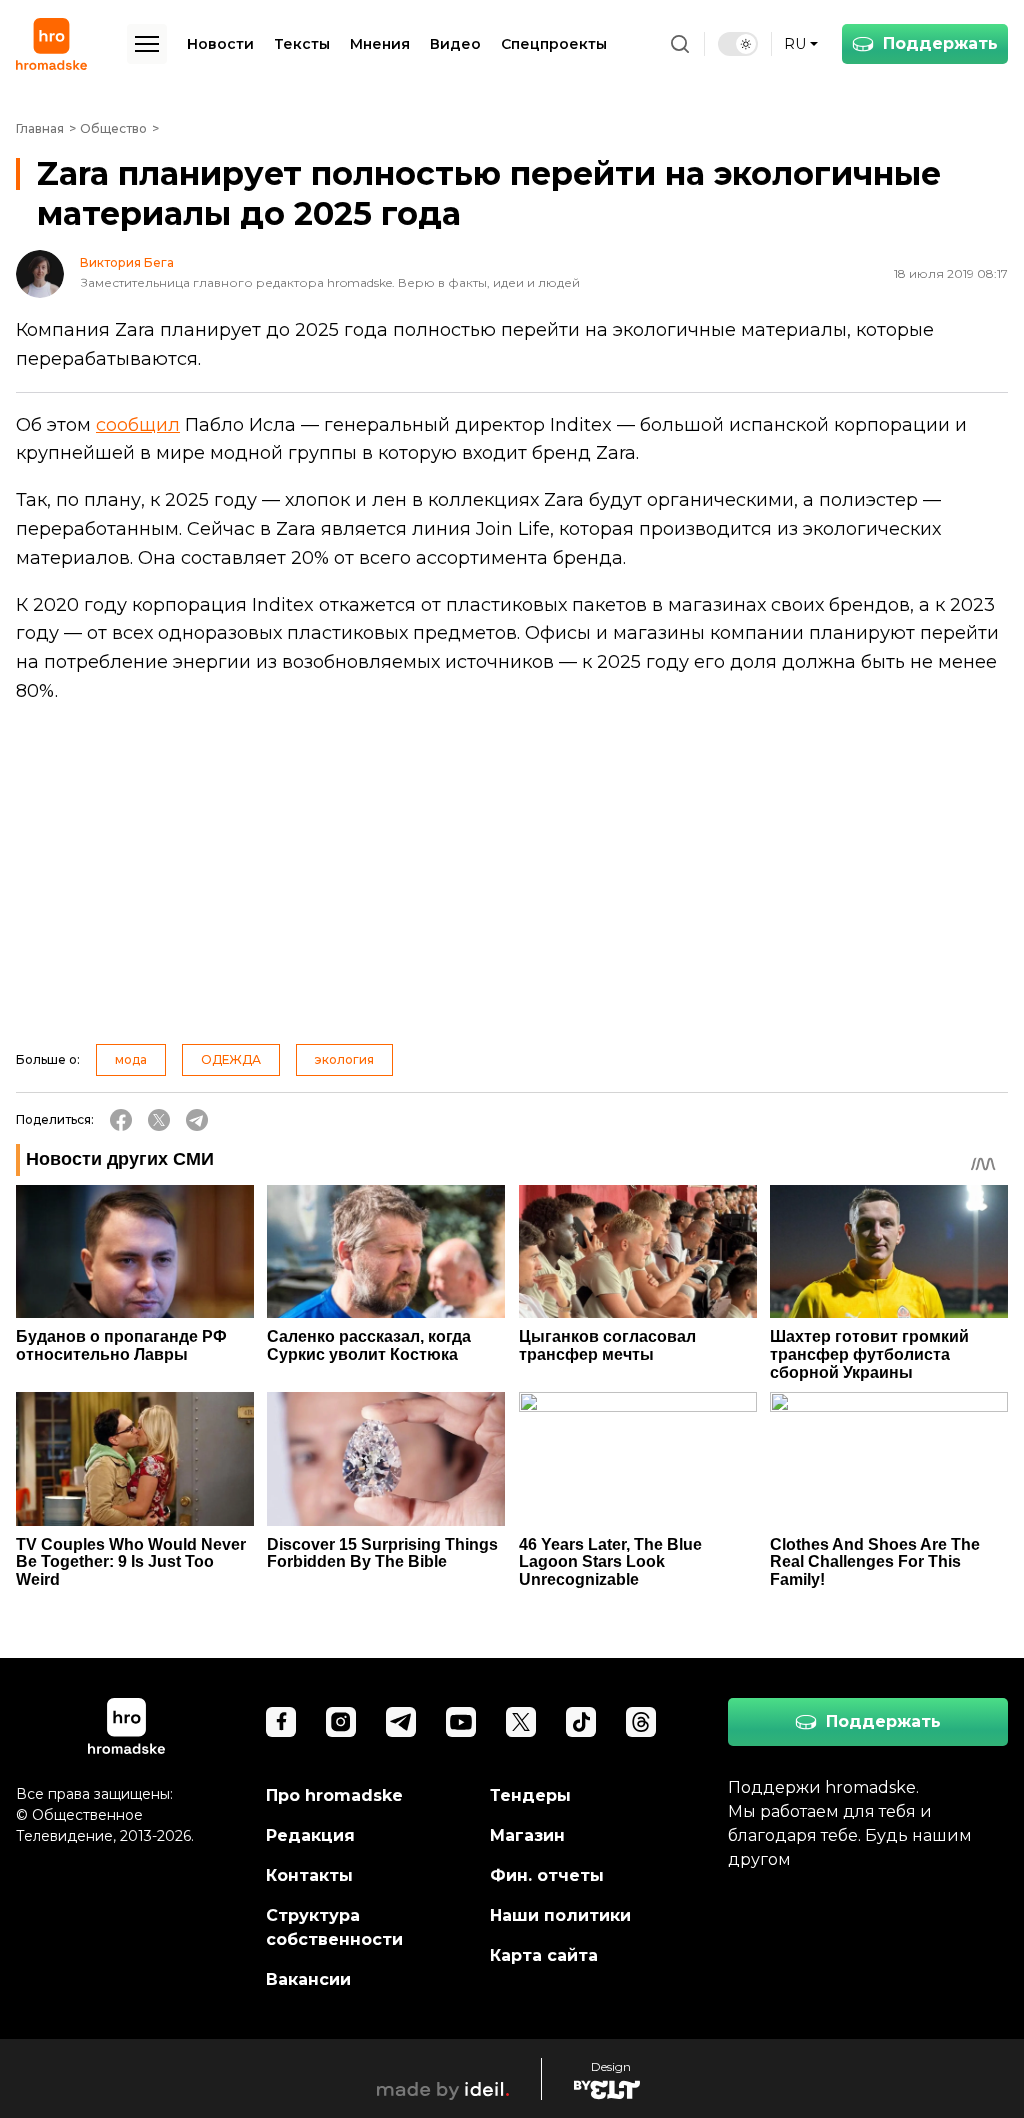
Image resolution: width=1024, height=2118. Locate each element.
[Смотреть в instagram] (341, 1722)
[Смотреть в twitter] (521, 1722)
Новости (220, 44)
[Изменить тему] (738, 44)
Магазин (527, 1835)
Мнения (380, 44)
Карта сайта (544, 1955)
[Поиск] (680, 44)
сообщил (138, 425)
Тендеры (530, 1795)
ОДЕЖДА (231, 1059)
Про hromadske (334, 1795)
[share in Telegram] (197, 1120)
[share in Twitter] (159, 1120)
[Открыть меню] (147, 44)
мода (131, 1059)
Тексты (302, 44)
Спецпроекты (554, 44)
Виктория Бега (127, 263)
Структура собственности (334, 1927)
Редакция (310, 1835)
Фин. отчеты (547, 1875)
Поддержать (940, 43)
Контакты (309, 1875)
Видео (455, 44)
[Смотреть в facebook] (281, 1722)
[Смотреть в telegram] (401, 1722)
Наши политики (560, 1915)
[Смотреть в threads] (641, 1722)
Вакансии (308, 1979)
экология (344, 1059)
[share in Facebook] (121, 1120)
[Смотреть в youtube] (461, 1722)
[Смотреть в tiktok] (581, 1722)
